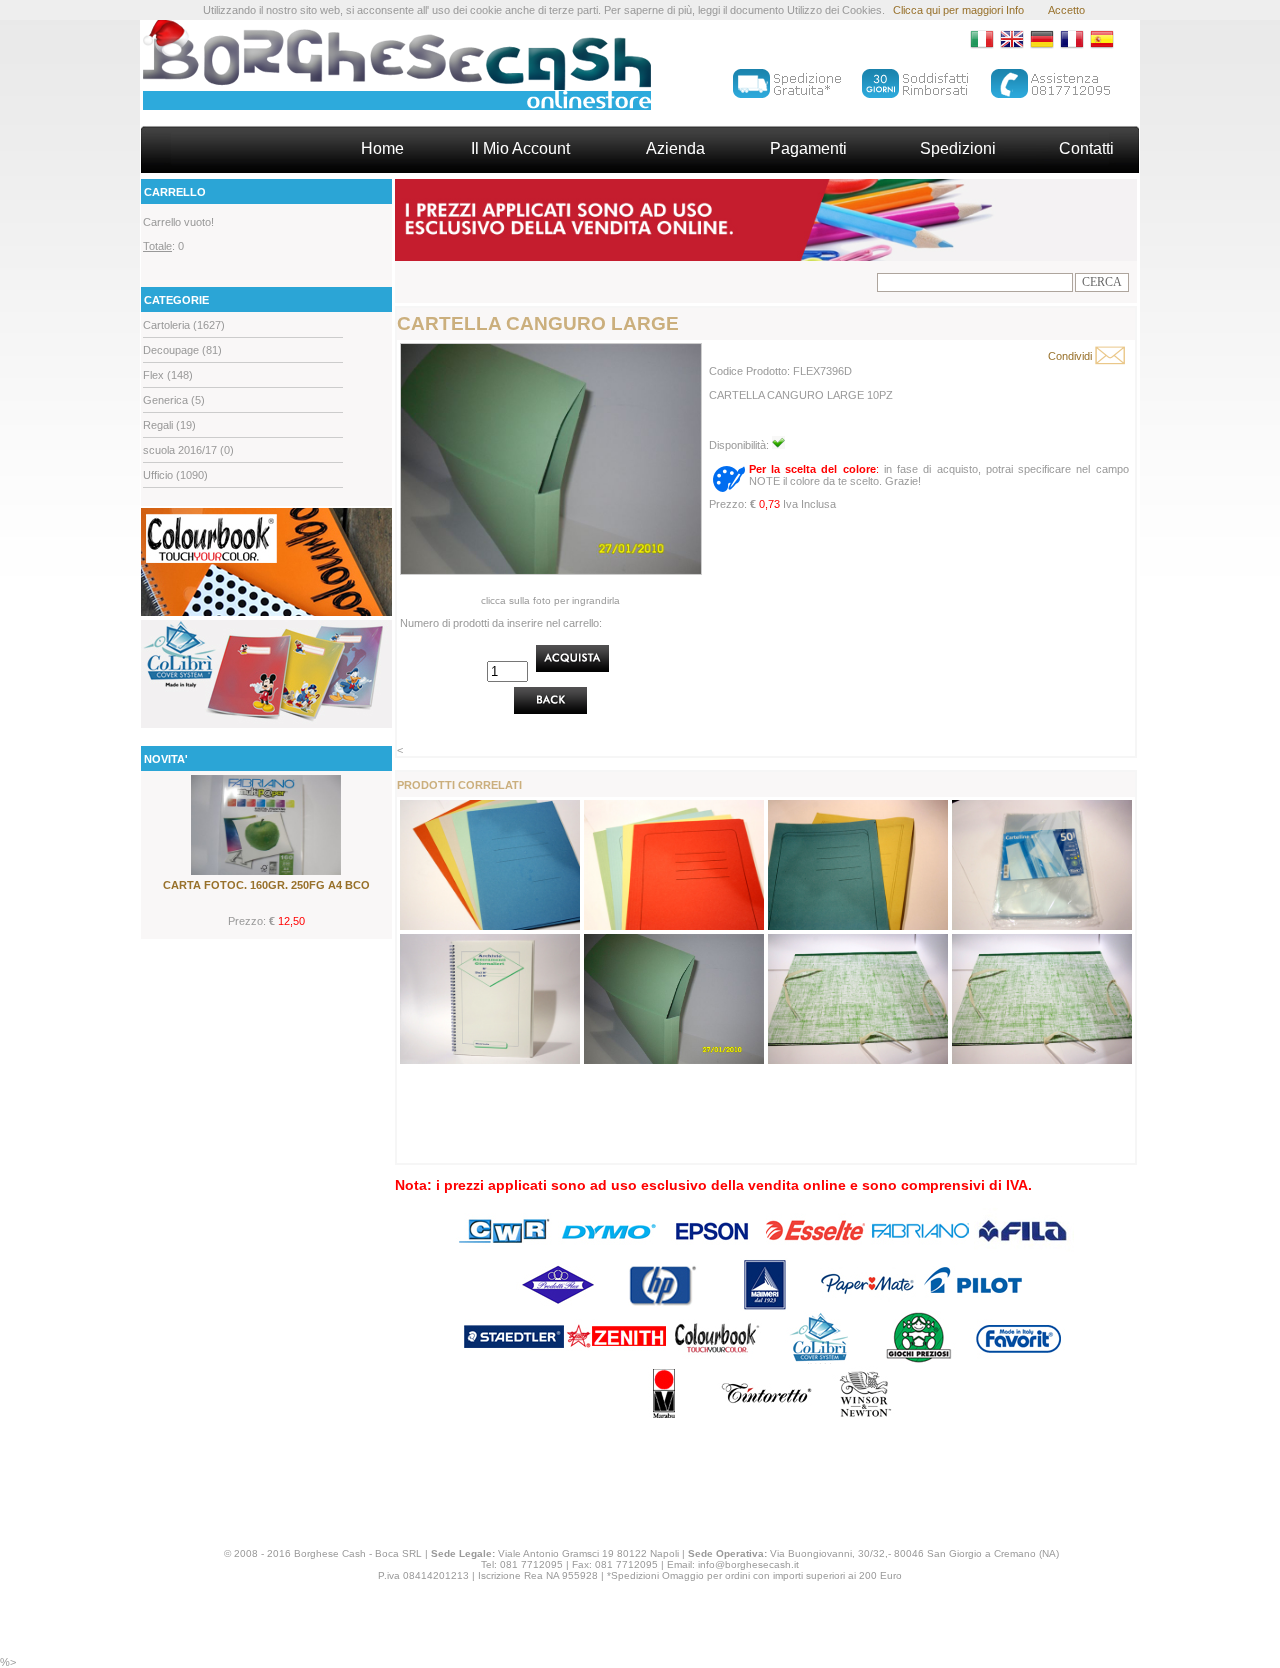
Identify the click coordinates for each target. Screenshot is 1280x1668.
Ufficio (158, 475)
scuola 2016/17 (180, 450)
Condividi (1070, 356)
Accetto (1066, 10)
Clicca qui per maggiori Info (958, 10)
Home (382, 148)
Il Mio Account (520, 148)
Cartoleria (166, 325)
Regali (158, 425)
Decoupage (171, 350)
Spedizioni (958, 148)
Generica (165, 400)
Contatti (1086, 148)
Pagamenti (808, 148)
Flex (153, 375)
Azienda (675, 148)
